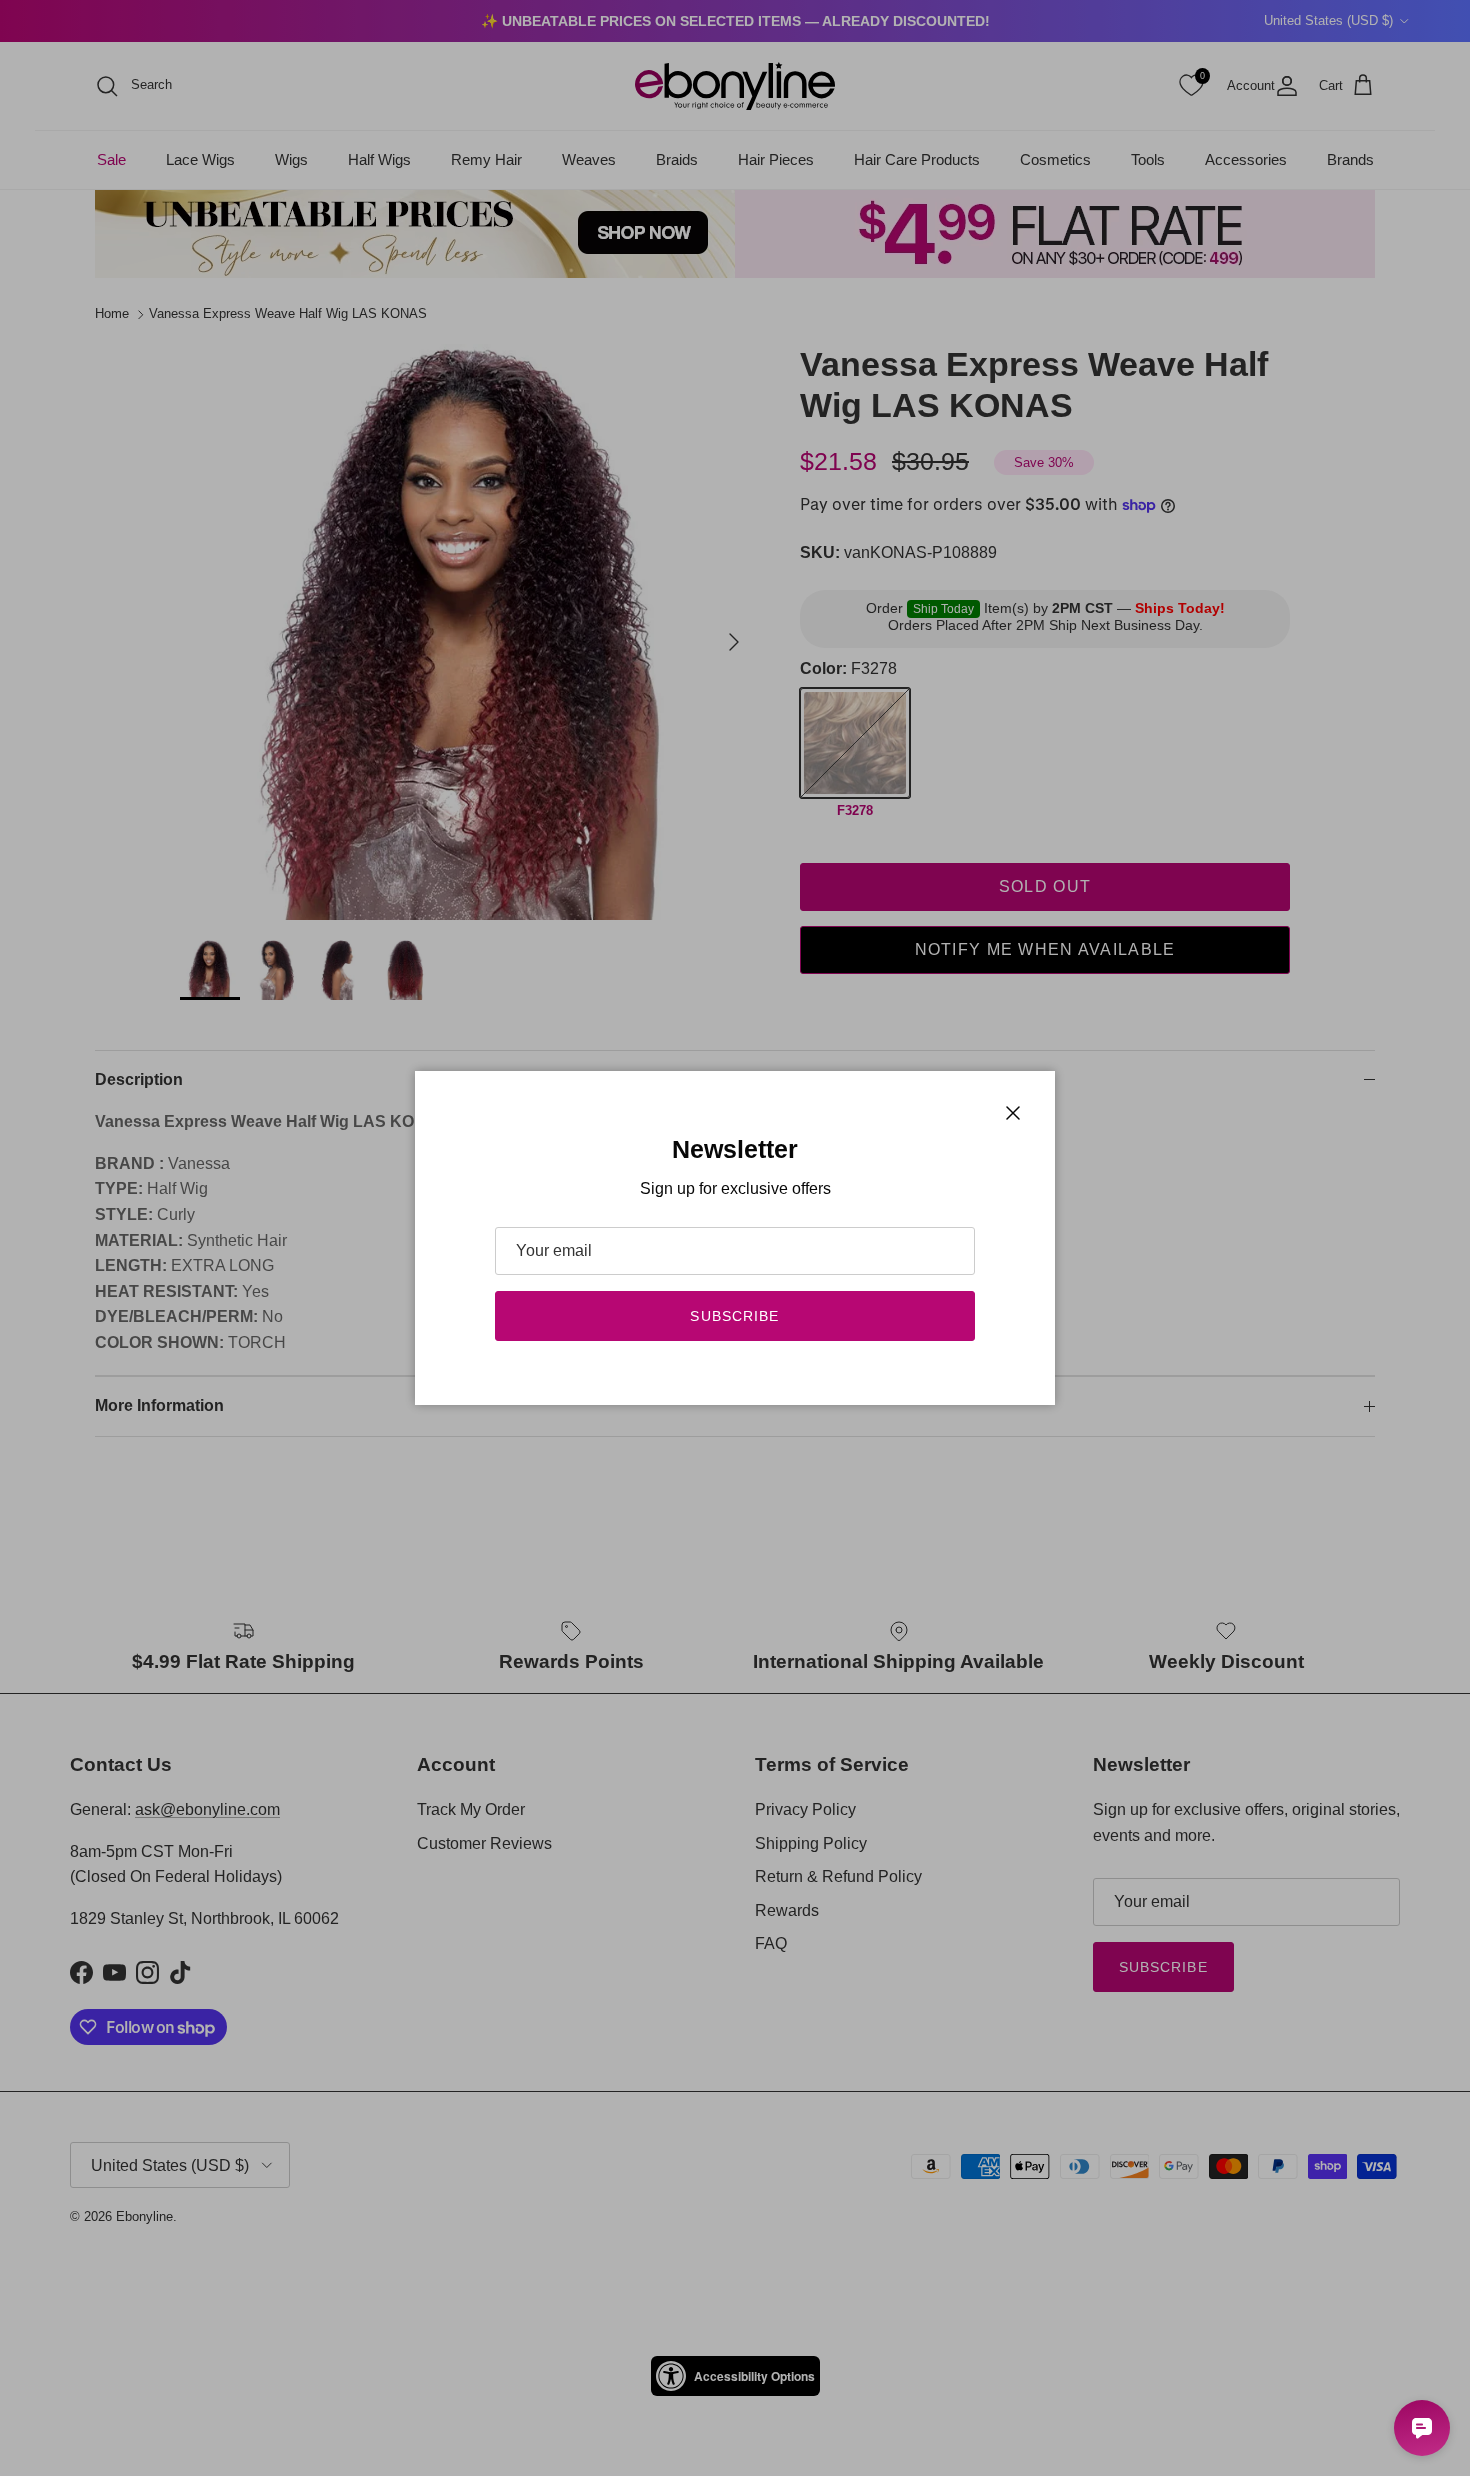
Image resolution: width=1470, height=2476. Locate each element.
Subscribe (734, 1316)
